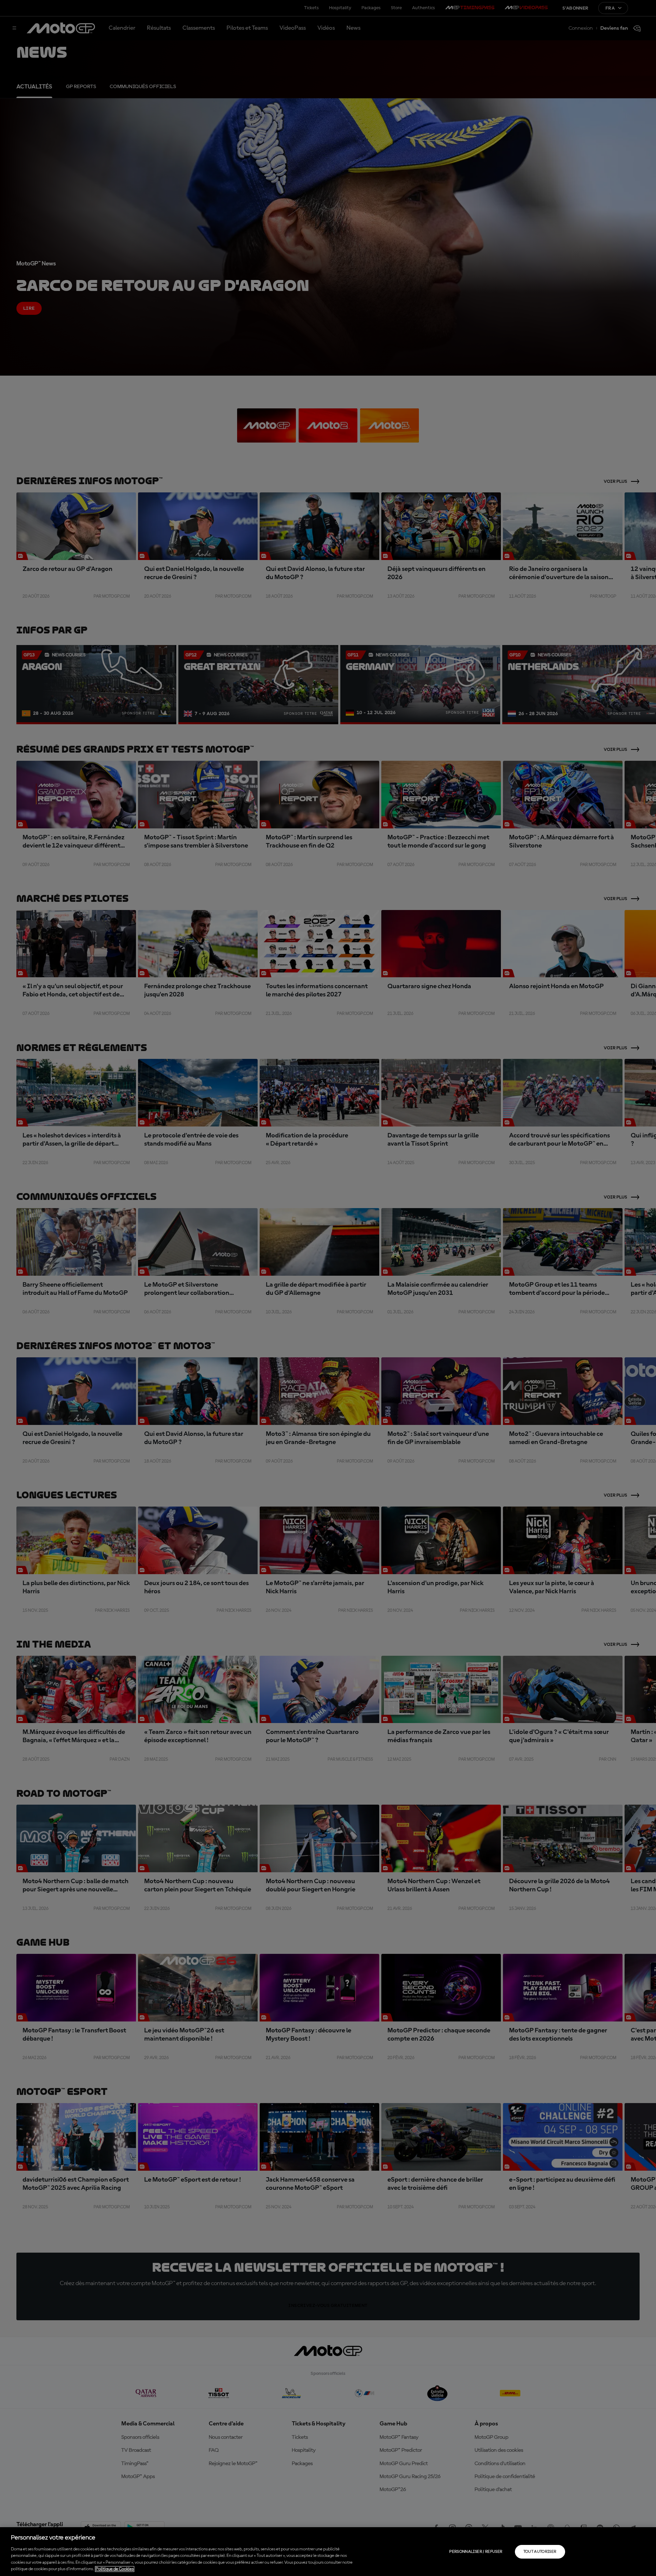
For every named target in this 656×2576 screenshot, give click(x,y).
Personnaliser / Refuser (476, 2552)
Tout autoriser (540, 2552)
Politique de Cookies (115, 2569)
